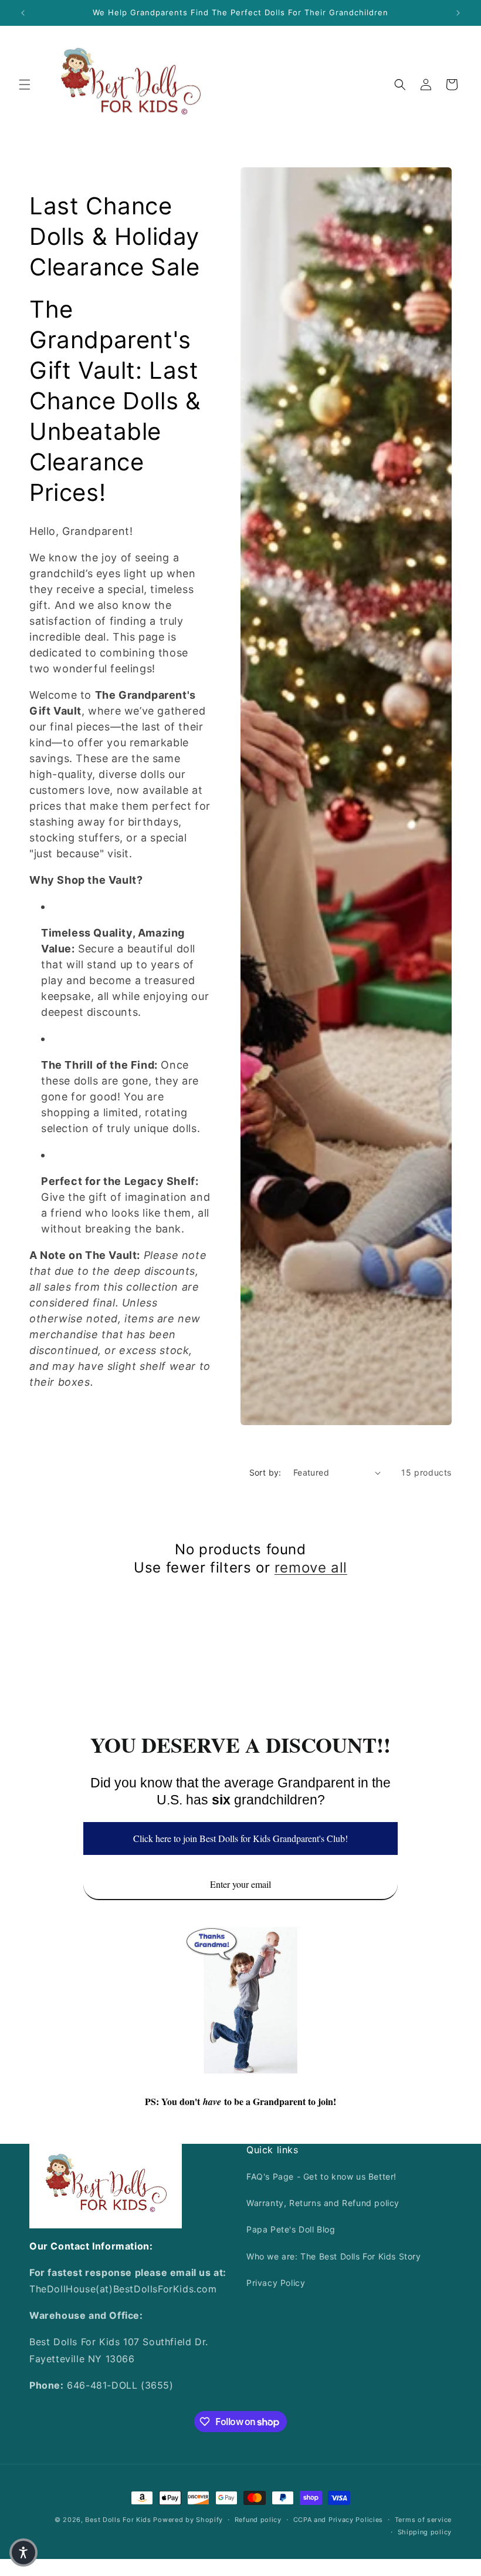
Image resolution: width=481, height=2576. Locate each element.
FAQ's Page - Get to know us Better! (321, 2176)
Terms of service (423, 2520)
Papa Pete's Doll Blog (291, 2229)
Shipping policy (425, 2532)
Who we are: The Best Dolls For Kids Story (334, 2256)
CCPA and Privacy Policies (338, 2520)
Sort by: (265, 1472)
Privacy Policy (276, 2283)
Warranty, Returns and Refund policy (323, 2203)
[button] (25, 85)
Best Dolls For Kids (118, 2520)
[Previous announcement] (23, 13)
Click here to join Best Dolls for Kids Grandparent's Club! (240, 1838)
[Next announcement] (458, 13)
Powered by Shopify (188, 2520)
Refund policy (258, 2520)
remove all (311, 1568)
